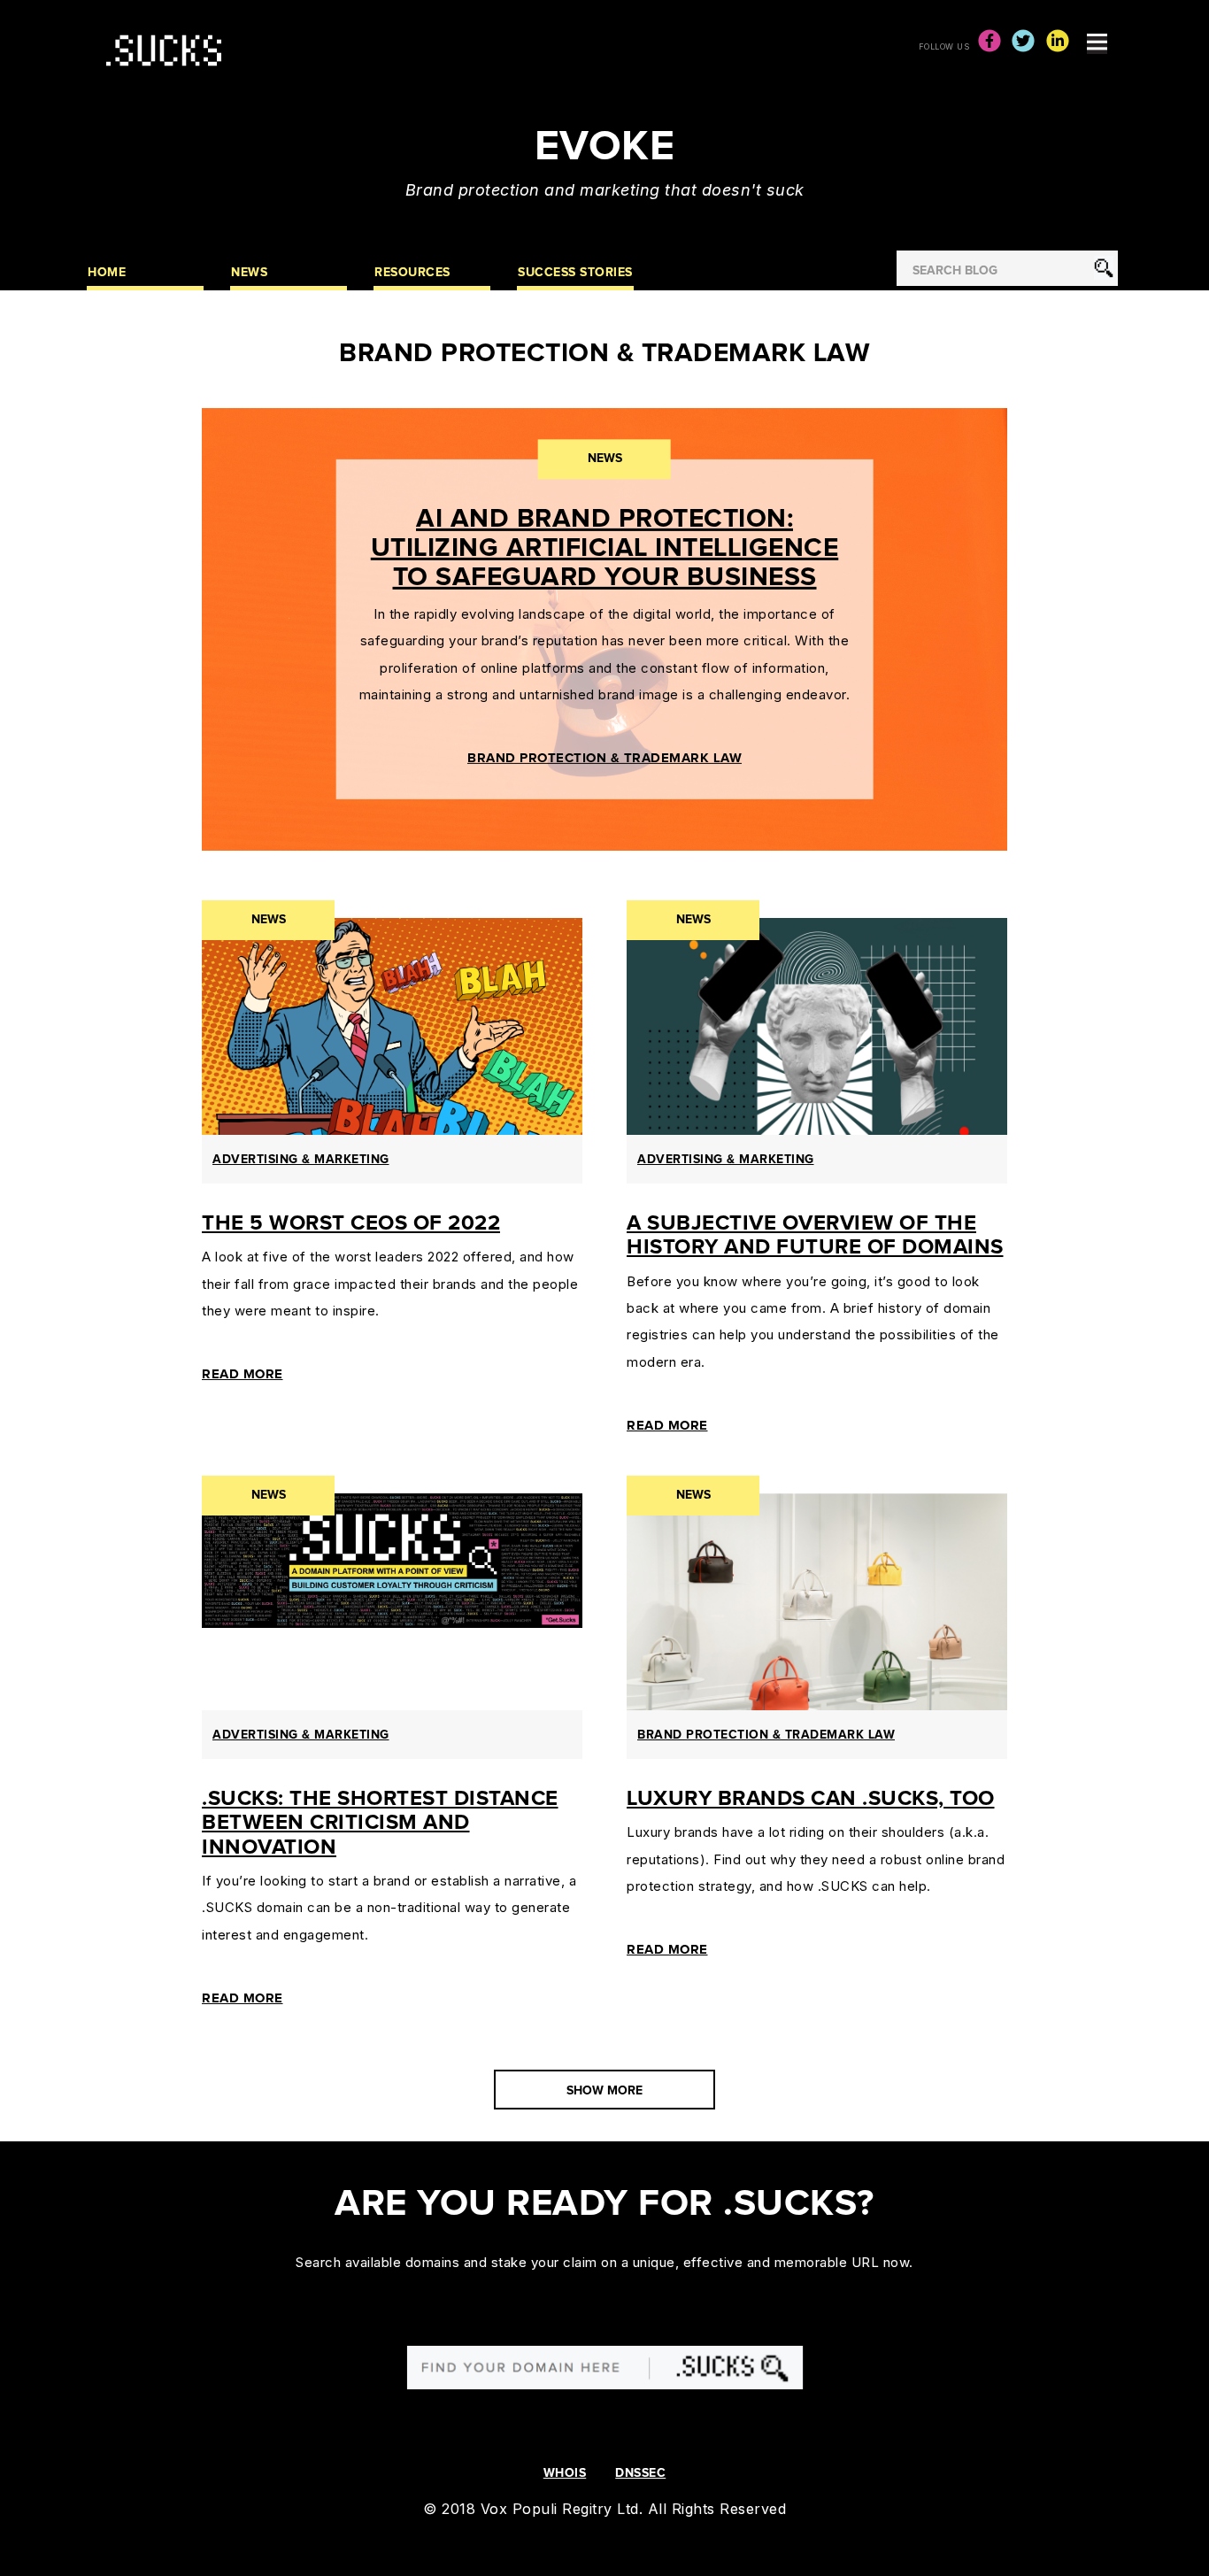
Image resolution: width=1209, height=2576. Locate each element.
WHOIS (565, 2473)
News (605, 459)
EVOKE (605, 147)
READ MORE (243, 1374)
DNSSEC (640, 2473)
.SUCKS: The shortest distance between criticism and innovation (380, 1823)
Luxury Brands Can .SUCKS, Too (811, 1799)
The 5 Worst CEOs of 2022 (351, 1223)
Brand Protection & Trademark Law (604, 758)
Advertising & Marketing (301, 1160)
